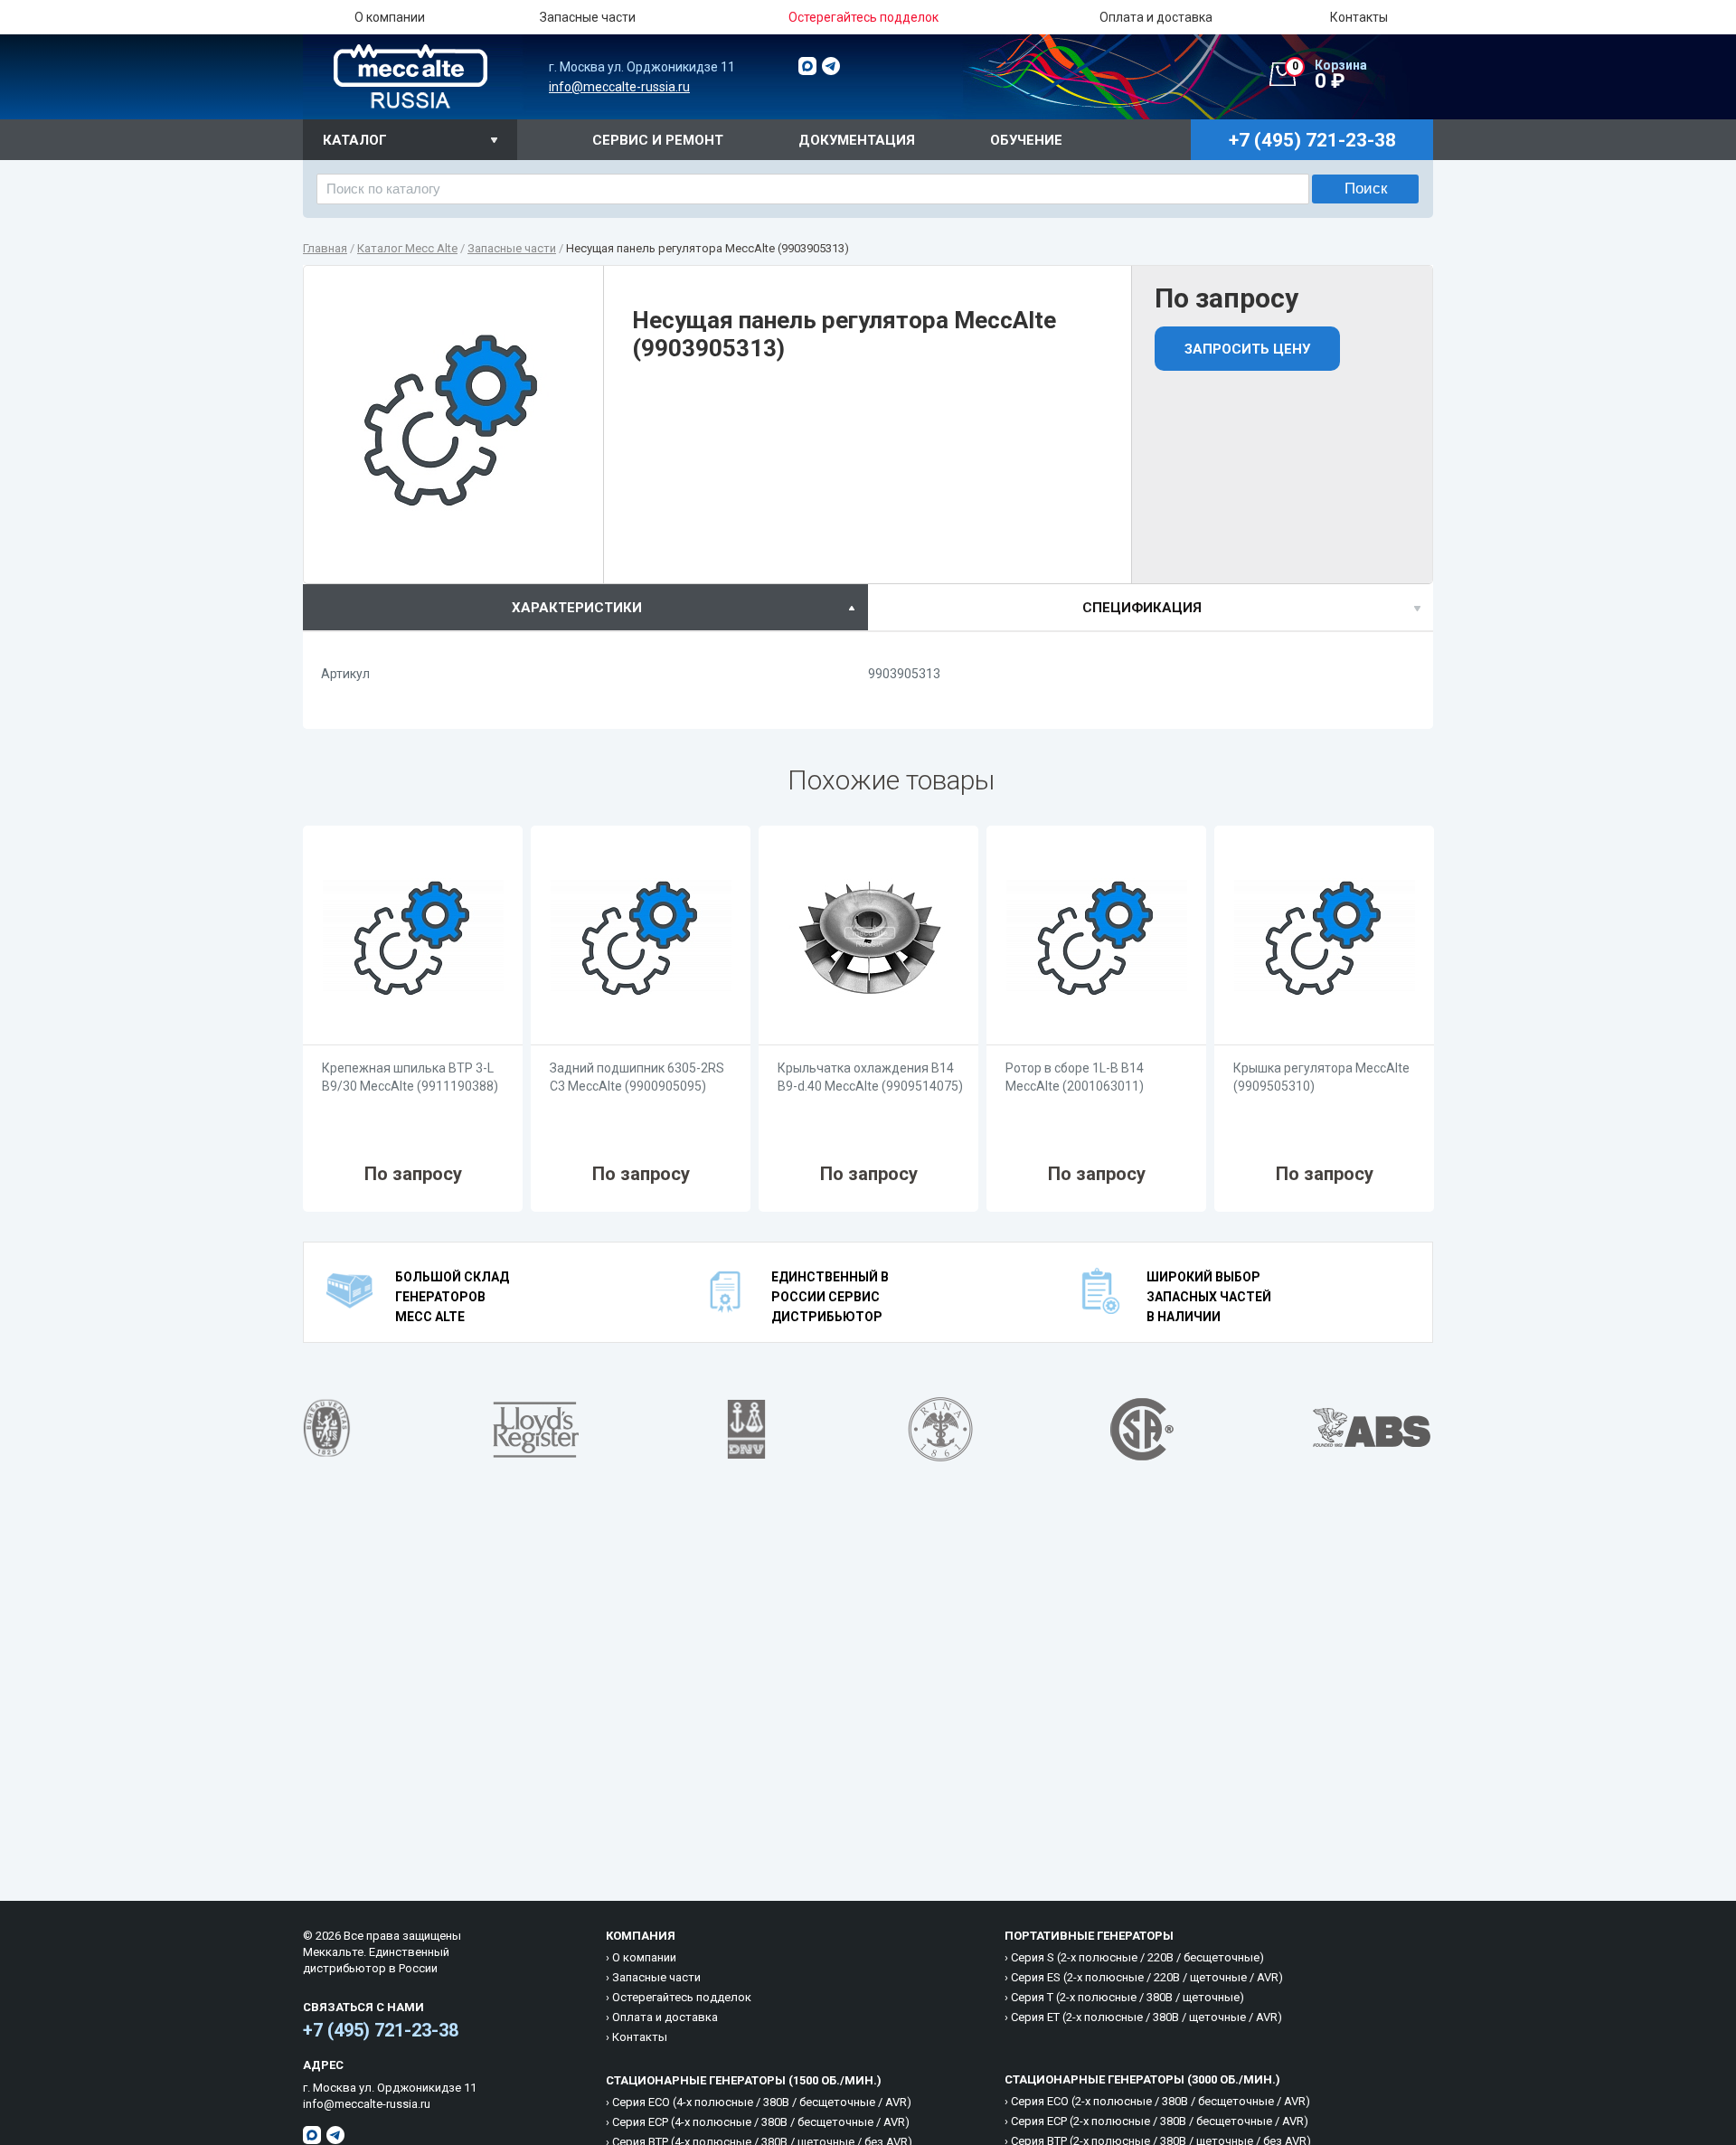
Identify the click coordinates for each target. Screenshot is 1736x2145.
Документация (857, 140)
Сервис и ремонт (658, 140)
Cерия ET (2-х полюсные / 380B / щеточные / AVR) (1146, 2017)
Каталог (355, 140)
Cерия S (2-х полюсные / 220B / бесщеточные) (1137, 1957)
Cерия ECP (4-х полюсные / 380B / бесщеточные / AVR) (761, 2122)
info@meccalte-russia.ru (619, 87)
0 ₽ (1330, 75)
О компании (390, 17)
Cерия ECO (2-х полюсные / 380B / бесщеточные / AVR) (1160, 2101)
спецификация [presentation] (1142, 608)
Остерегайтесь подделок (682, 1997)
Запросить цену (1247, 349)
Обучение (1026, 140)
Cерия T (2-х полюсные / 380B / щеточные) (1127, 1997)
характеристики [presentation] (577, 608)
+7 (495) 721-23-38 (381, 2030)
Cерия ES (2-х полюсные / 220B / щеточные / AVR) (1147, 1977)
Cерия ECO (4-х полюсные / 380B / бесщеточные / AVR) (762, 2102)
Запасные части (588, 17)
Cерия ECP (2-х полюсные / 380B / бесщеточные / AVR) (1160, 2121)
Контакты (1359, 17)
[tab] (585, 607)
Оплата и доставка (1156, 17)
